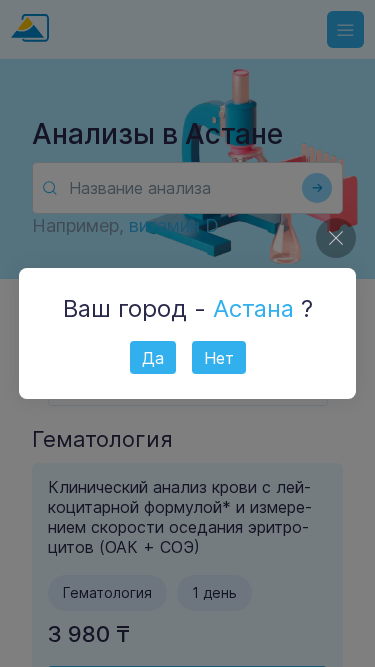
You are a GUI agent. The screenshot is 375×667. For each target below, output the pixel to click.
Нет (219, 358)
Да (153, 358)
